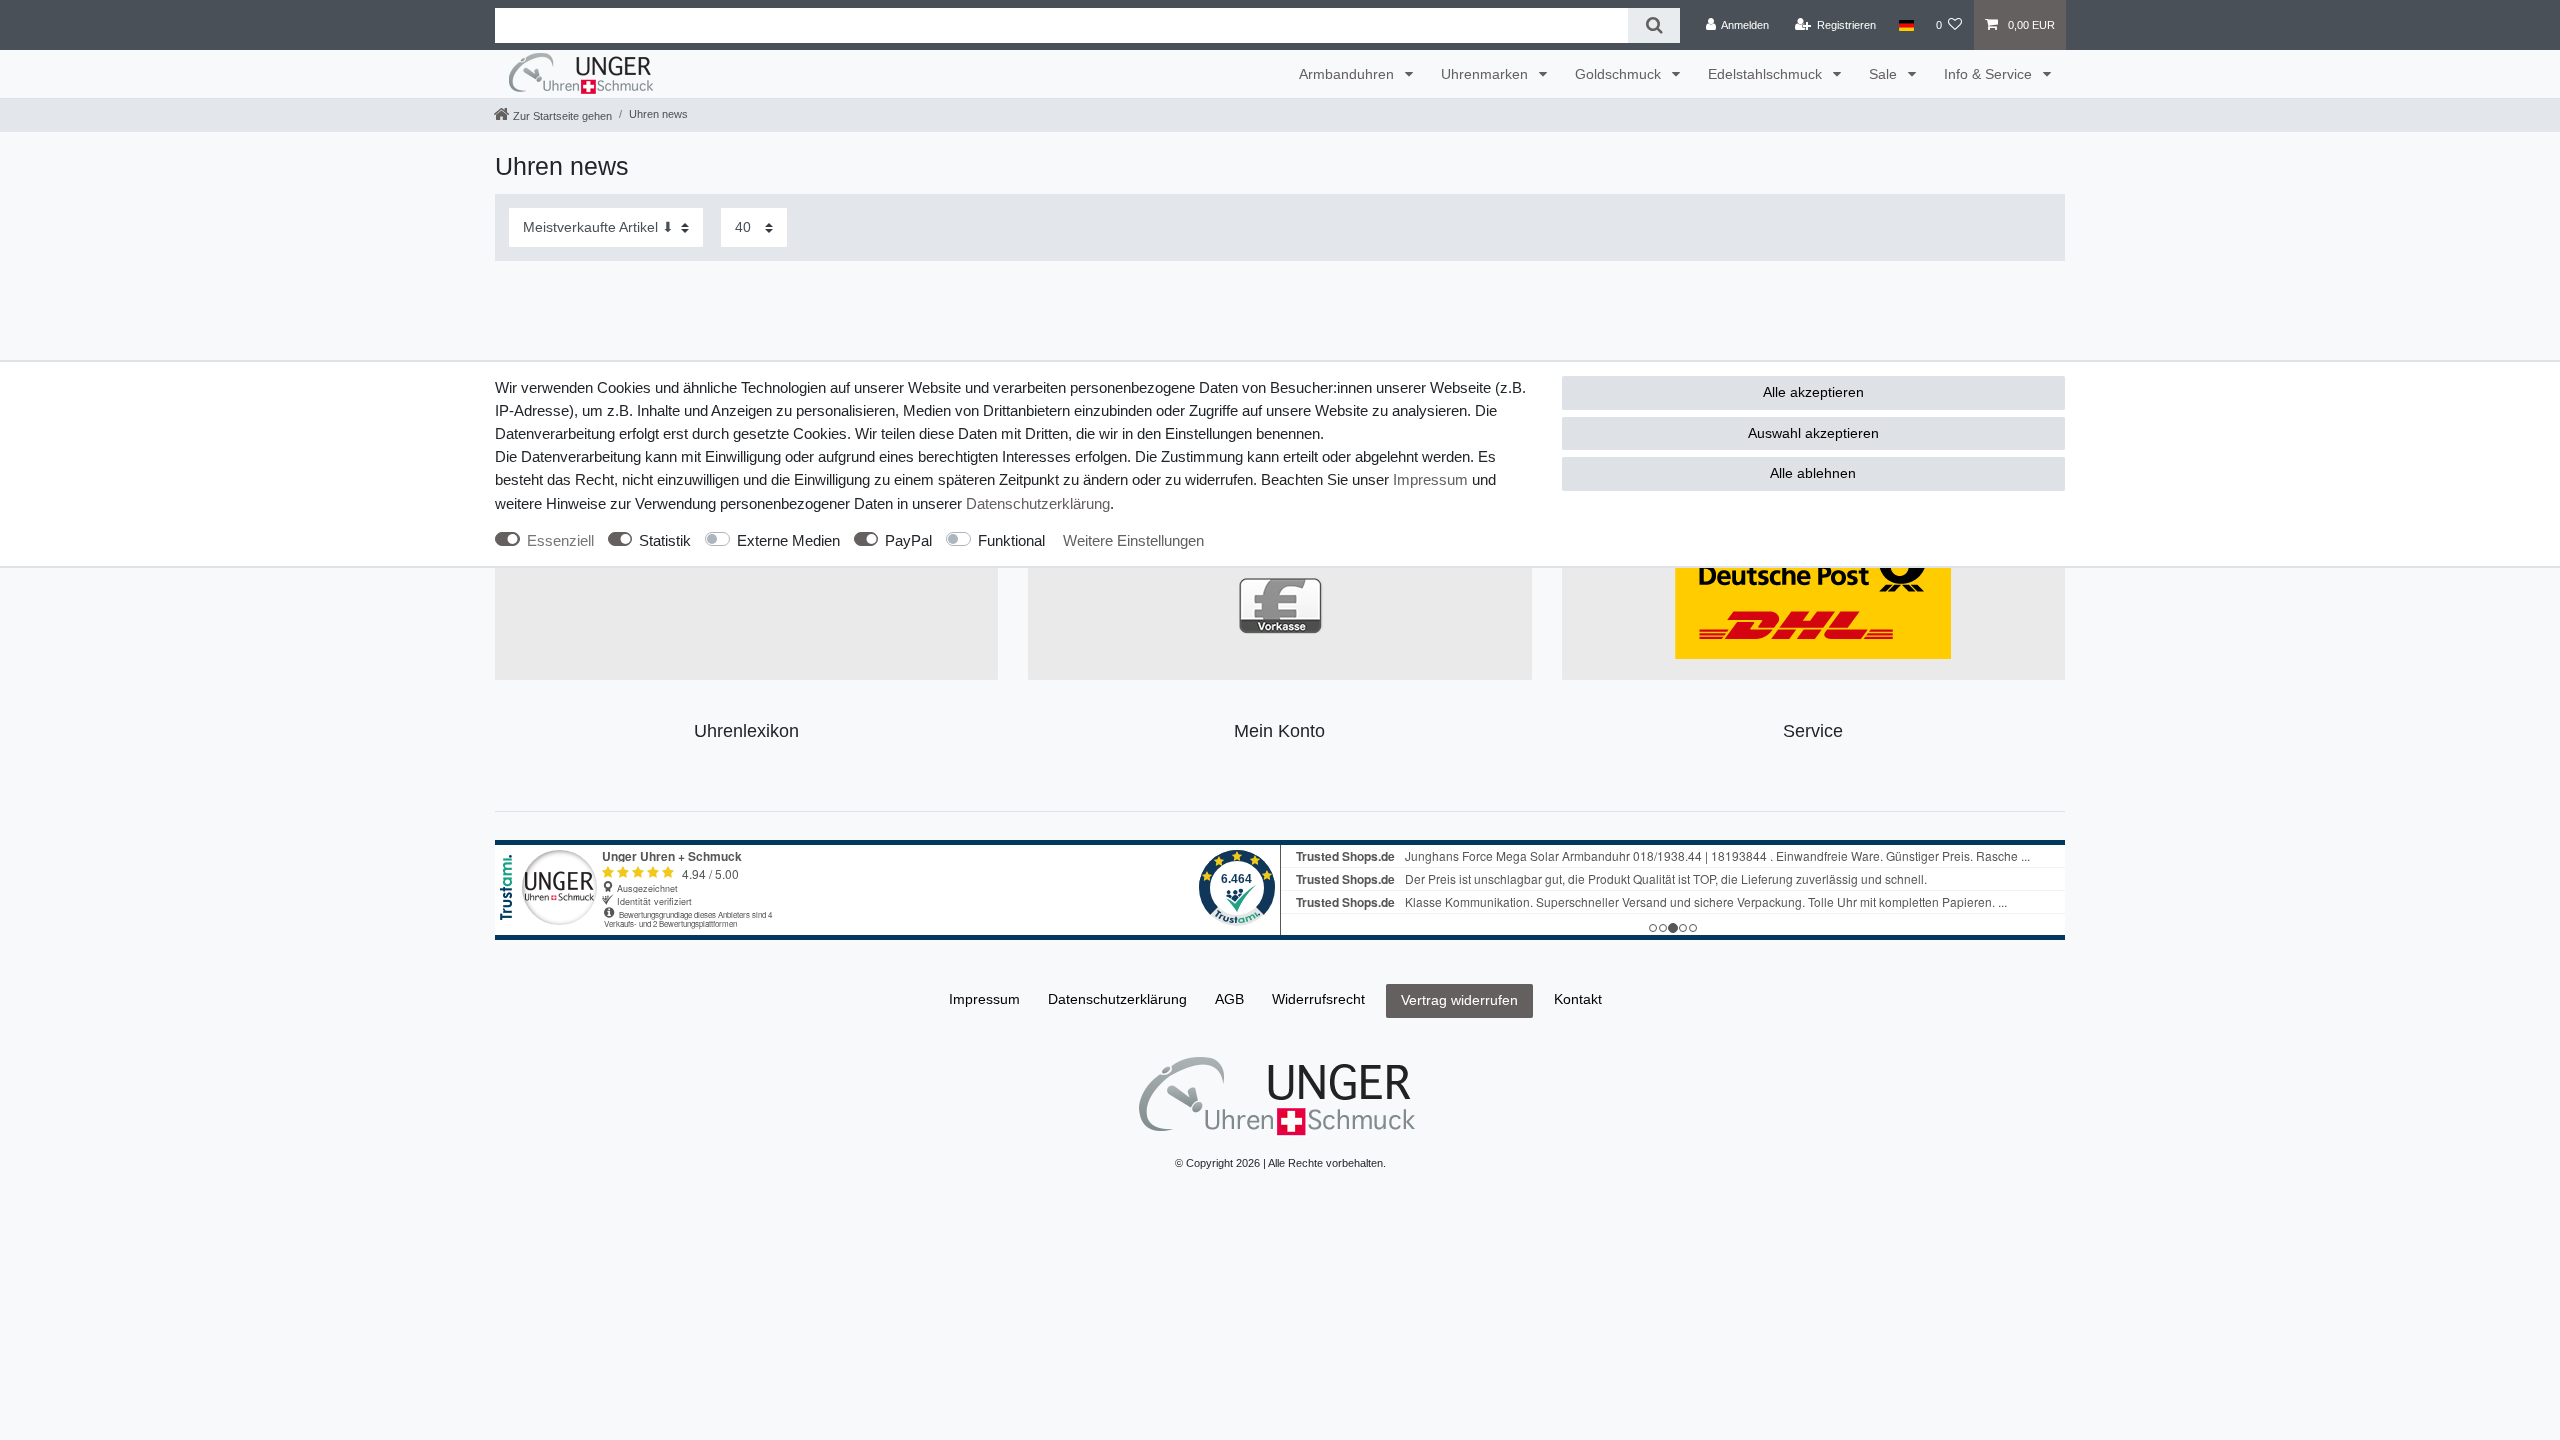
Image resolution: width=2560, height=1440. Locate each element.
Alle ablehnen (1813, 473)
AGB (1229, 999)
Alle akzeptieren (1813, 392)
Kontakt (1578, 999)
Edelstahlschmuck (1767, 74)
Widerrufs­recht (1318, 999)
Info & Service (1990, 74)
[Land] (1905, 25)
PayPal (908, 540)
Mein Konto (1279, 731)
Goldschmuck (1620, 74)
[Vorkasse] (1280, 604)
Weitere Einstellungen (1133, 540)
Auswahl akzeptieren (1813, 433)
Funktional (1011, 540)
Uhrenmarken (1486, 74)
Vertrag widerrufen (1459, 1000)
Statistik (665, 540)
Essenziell (560, 540)
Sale (1885, 74)
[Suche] (1653, 25)
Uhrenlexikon (746, 731)
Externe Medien (788, 540)
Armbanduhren (1348, 74)
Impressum (1430, 479)
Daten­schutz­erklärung (1038, 503)
